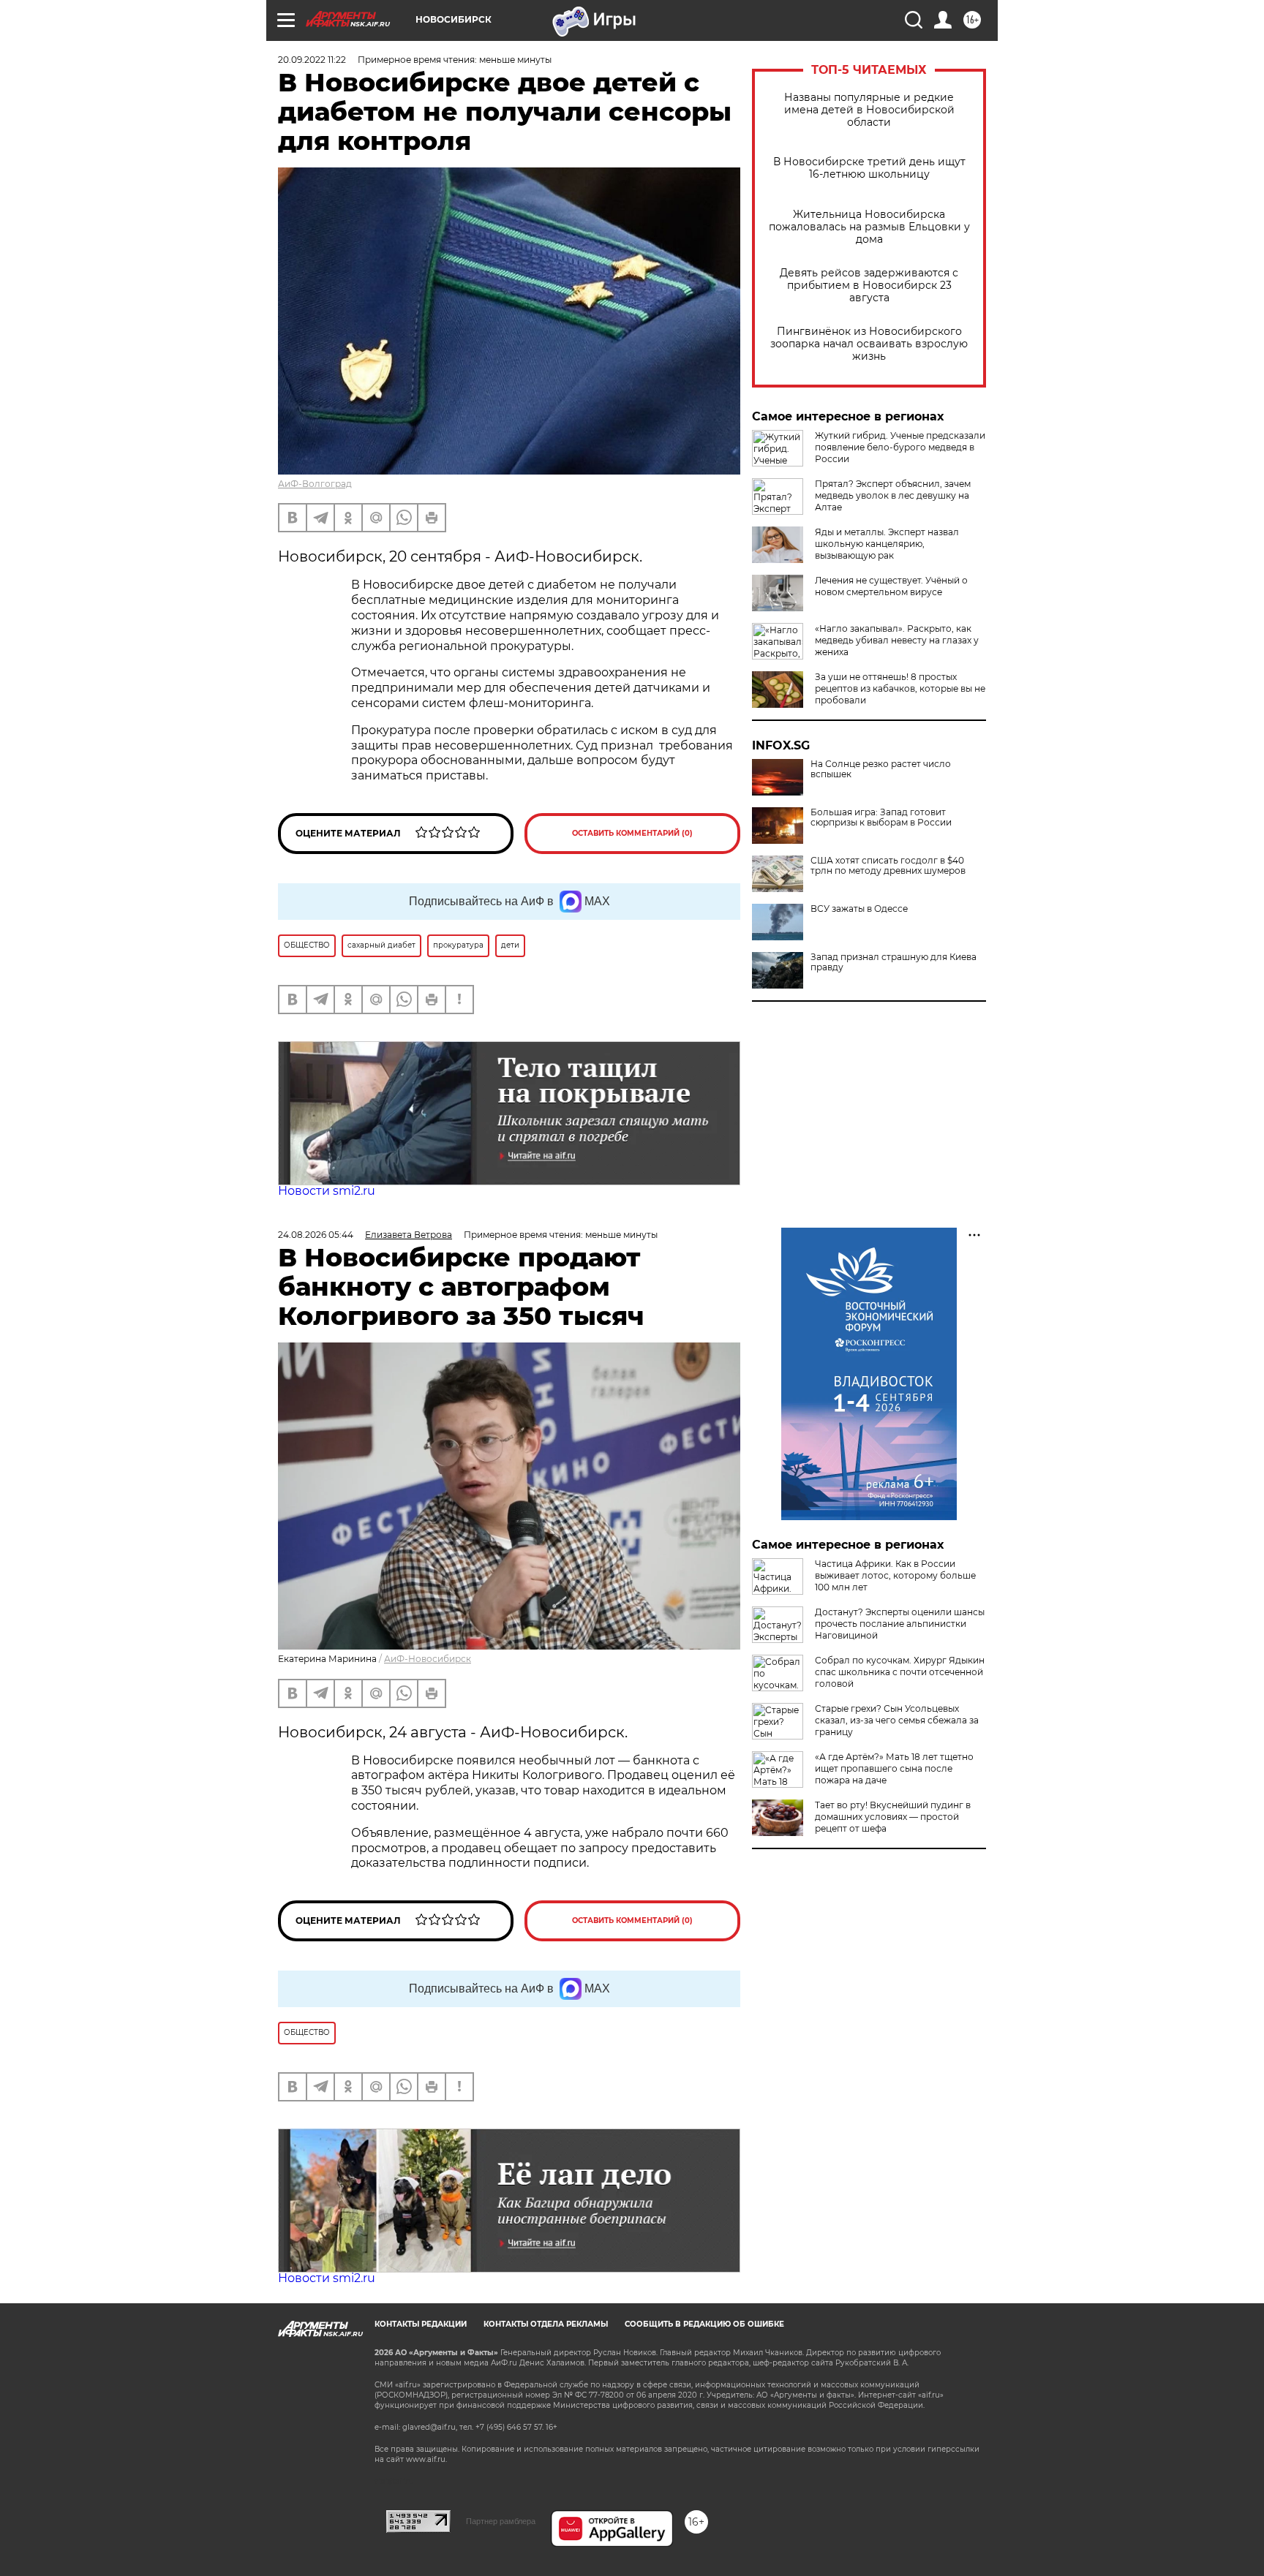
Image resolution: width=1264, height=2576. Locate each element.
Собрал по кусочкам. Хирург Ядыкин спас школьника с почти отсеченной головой (900, 1672)
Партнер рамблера (501, 2521)
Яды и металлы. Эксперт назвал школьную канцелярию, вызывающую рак (887, 544)
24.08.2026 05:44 (316, 1235)
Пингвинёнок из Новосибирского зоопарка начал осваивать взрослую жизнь (869, 344)
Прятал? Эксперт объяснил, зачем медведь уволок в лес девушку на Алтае (893, 495)
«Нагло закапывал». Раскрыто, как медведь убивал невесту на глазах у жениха (897, 640)
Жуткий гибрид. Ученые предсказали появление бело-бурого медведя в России (900, 447)
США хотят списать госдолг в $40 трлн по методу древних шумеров (888, 866)
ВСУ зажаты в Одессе (859, 909)
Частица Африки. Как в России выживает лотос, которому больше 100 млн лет (895, 1575)
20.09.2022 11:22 (312, 60)
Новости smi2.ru (327, 1191)
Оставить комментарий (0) (632, 833)
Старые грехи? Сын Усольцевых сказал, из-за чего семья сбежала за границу (897, 1720)
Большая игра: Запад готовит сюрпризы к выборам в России (881, 817)
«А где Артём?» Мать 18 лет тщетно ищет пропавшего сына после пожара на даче (894, 1768)
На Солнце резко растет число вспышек (881, 769)
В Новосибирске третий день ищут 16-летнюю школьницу (869, 168)
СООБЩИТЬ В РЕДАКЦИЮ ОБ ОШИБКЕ (704, 2324)
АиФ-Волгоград (315, 484)
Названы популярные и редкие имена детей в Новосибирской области (869, 110)
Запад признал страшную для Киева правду (894, 962)
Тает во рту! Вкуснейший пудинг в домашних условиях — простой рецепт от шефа (893, 1817)
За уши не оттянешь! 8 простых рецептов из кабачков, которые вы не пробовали (900, 688)
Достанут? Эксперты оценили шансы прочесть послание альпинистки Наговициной (900, 1624)
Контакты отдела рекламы (546, 2324)
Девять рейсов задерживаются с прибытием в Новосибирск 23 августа (869, 286)
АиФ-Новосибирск (428, 1659)
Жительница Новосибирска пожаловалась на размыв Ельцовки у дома (869, 227)
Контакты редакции (421, 2324)
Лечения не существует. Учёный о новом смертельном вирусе (891, 586)
